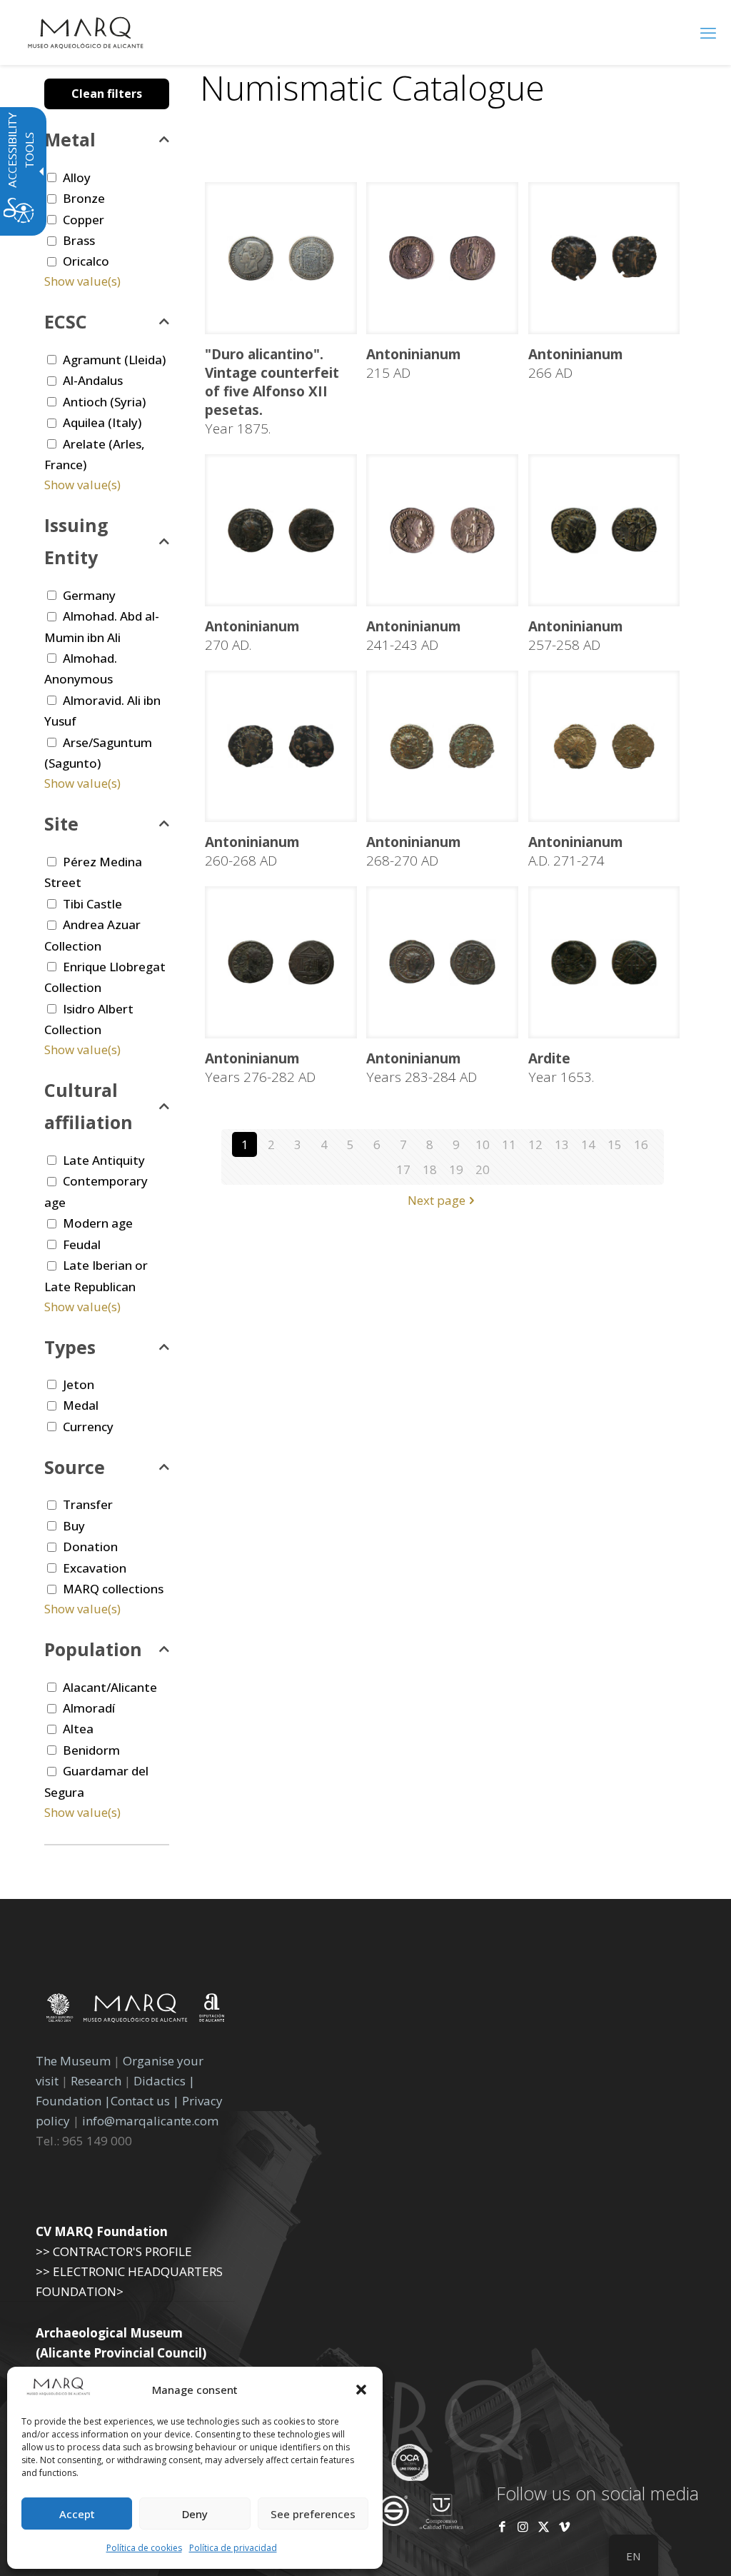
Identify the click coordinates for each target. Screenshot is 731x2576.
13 (562, 1144)
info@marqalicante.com (150, 2121)
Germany (89, 595)
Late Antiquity (104, 1160)
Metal (70, 139)
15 (615, 1144)
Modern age (98, 1223)
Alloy (77, 177)
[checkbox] (52, 177)
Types (70, 1347)
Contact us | (145, 2101)
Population (93, 1649)
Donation (90, 1547)
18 (430, 1169)
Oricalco (86, 261)
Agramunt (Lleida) (114, 360)
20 (483, 1169)
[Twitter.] (545, 2526)
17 (403, 1169)
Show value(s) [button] (82, 281)
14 (588, 1144)
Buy (74, 1526)
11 (509, 1144)
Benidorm (91, 1750)
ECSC (66, 321)
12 (535, 1144)
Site (61, 823)
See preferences (313, 2514)
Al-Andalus (93, 380)
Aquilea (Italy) (102, 422)
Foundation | (73, 2101)
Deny (195, 2514)
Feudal (82, 1244)
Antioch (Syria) (104, 402)
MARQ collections (113, 1589)
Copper (84, 220)
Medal (81, 1405)
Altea (78, 1729)
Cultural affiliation (89, 1106)
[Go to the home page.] (86, 32)
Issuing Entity (76, 541)
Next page (437, 1200)
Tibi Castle (92, 904)
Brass (79, 240)
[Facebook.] (502, 2526)
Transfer (88, 1504)
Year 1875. (272, 391)
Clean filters (107, 94)
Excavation (95, 1568)
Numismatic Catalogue (372, 87)
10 (483, 1144)
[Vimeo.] (564, 2526)
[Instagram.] (523, 2526)
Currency (88, 1427)
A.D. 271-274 (576, 851)
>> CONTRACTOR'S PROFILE (114, 2251)
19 (456, 1169)
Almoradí (89, 1708)
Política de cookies (144, 2548)
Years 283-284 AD (422, 1068)
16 (641, 1144)
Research (96, 2081)
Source (75, 1467)
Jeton (79, 1384)
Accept (77, 2514)
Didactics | (164, 2081)
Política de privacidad (233, 2548)
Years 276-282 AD (260, 1068)
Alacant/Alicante (110, 1687)
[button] (361, 2390)
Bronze (84, 198)
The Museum (73, 2061)
